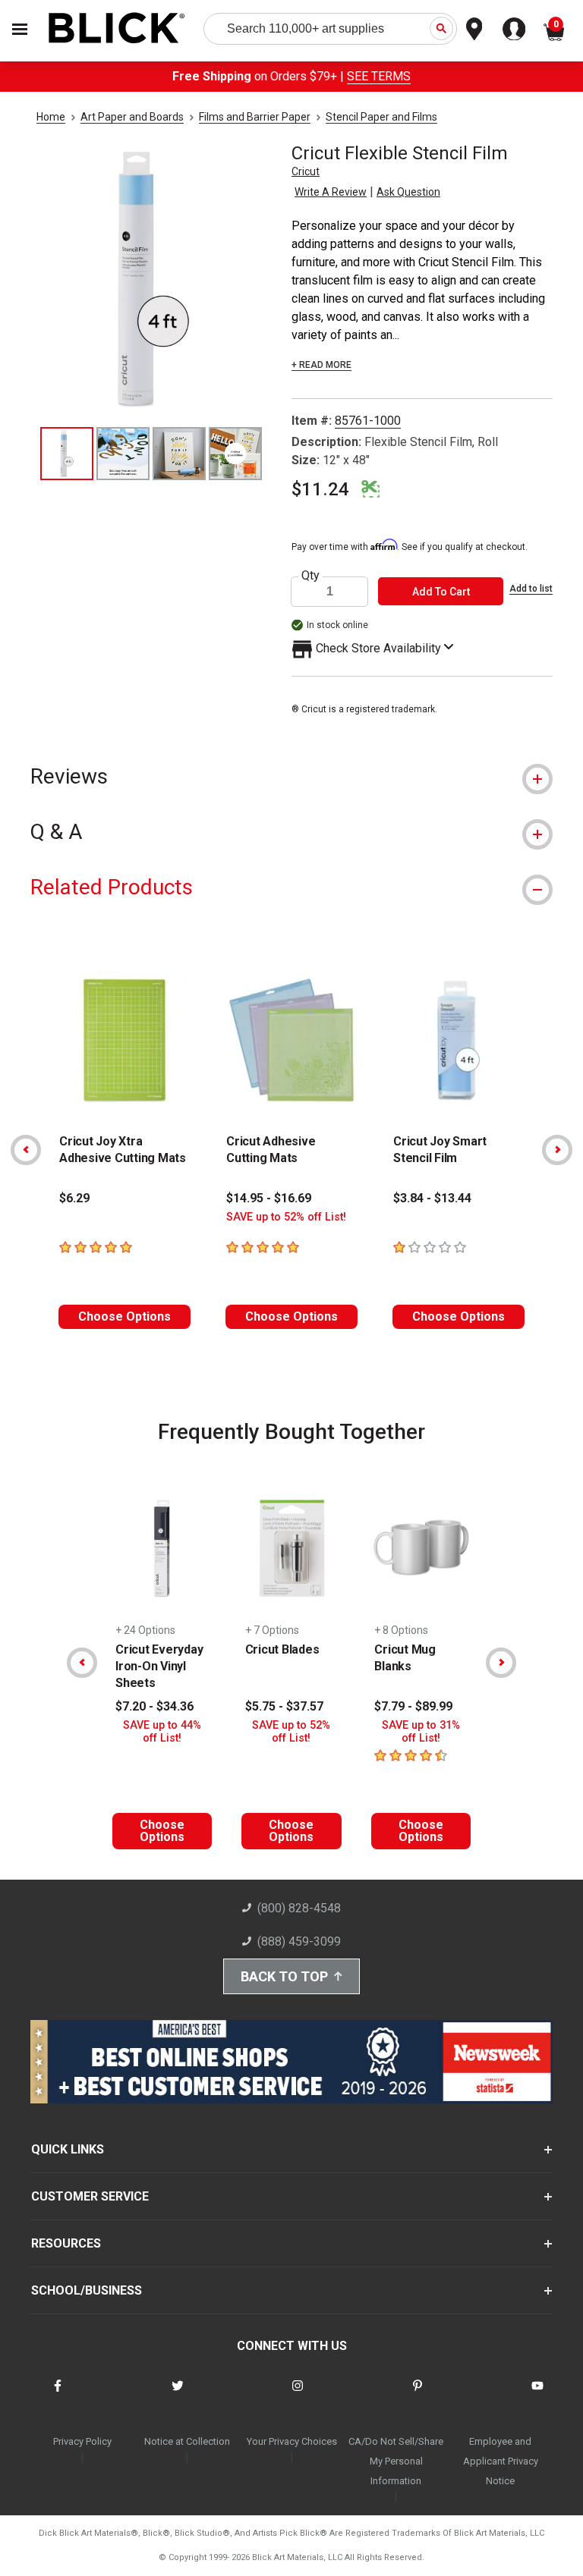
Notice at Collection (187, 2441)
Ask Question (408, 192)
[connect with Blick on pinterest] (418, 2395)
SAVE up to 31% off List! (421, 1732)
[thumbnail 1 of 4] (67, 454)
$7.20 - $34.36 (154, 1706)
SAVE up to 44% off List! (162, 1732)
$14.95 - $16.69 (269, 1198)
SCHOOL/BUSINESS (87, 2290)
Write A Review (331, 192)
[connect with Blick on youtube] (537, 2395)
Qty (310, 576)
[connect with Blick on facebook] (58, 2395)
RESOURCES (66, 2243)
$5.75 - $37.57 (284, 1706)
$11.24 (320, 489)
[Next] (557, 1150)
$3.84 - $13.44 (432, 1198)
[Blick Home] (117, 29)
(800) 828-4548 (299, 1908)
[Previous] (26, 1150)
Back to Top (284, 1976)
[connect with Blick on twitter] (178, 2395)
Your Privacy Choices (292, 2441)
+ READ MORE (321, 365)
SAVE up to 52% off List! (286, 1217)
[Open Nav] (20, 29)
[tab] (291, 776)
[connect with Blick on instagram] (298, 2395)
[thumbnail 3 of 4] (179, 454)
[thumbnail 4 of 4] (235, 454)
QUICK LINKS (68, 2149)
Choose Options (124, 1316)
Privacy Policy (82, 2441)
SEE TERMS (379, 76)
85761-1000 (368, 421)
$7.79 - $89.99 (413, 1706)
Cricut (306, 171)
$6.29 (74, 1198)
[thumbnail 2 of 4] (123, 454)
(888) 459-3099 (299, 1941)
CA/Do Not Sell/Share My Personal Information (396, 2461)
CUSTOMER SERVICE (90, 2196)
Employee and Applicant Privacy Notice (501, 2461)
